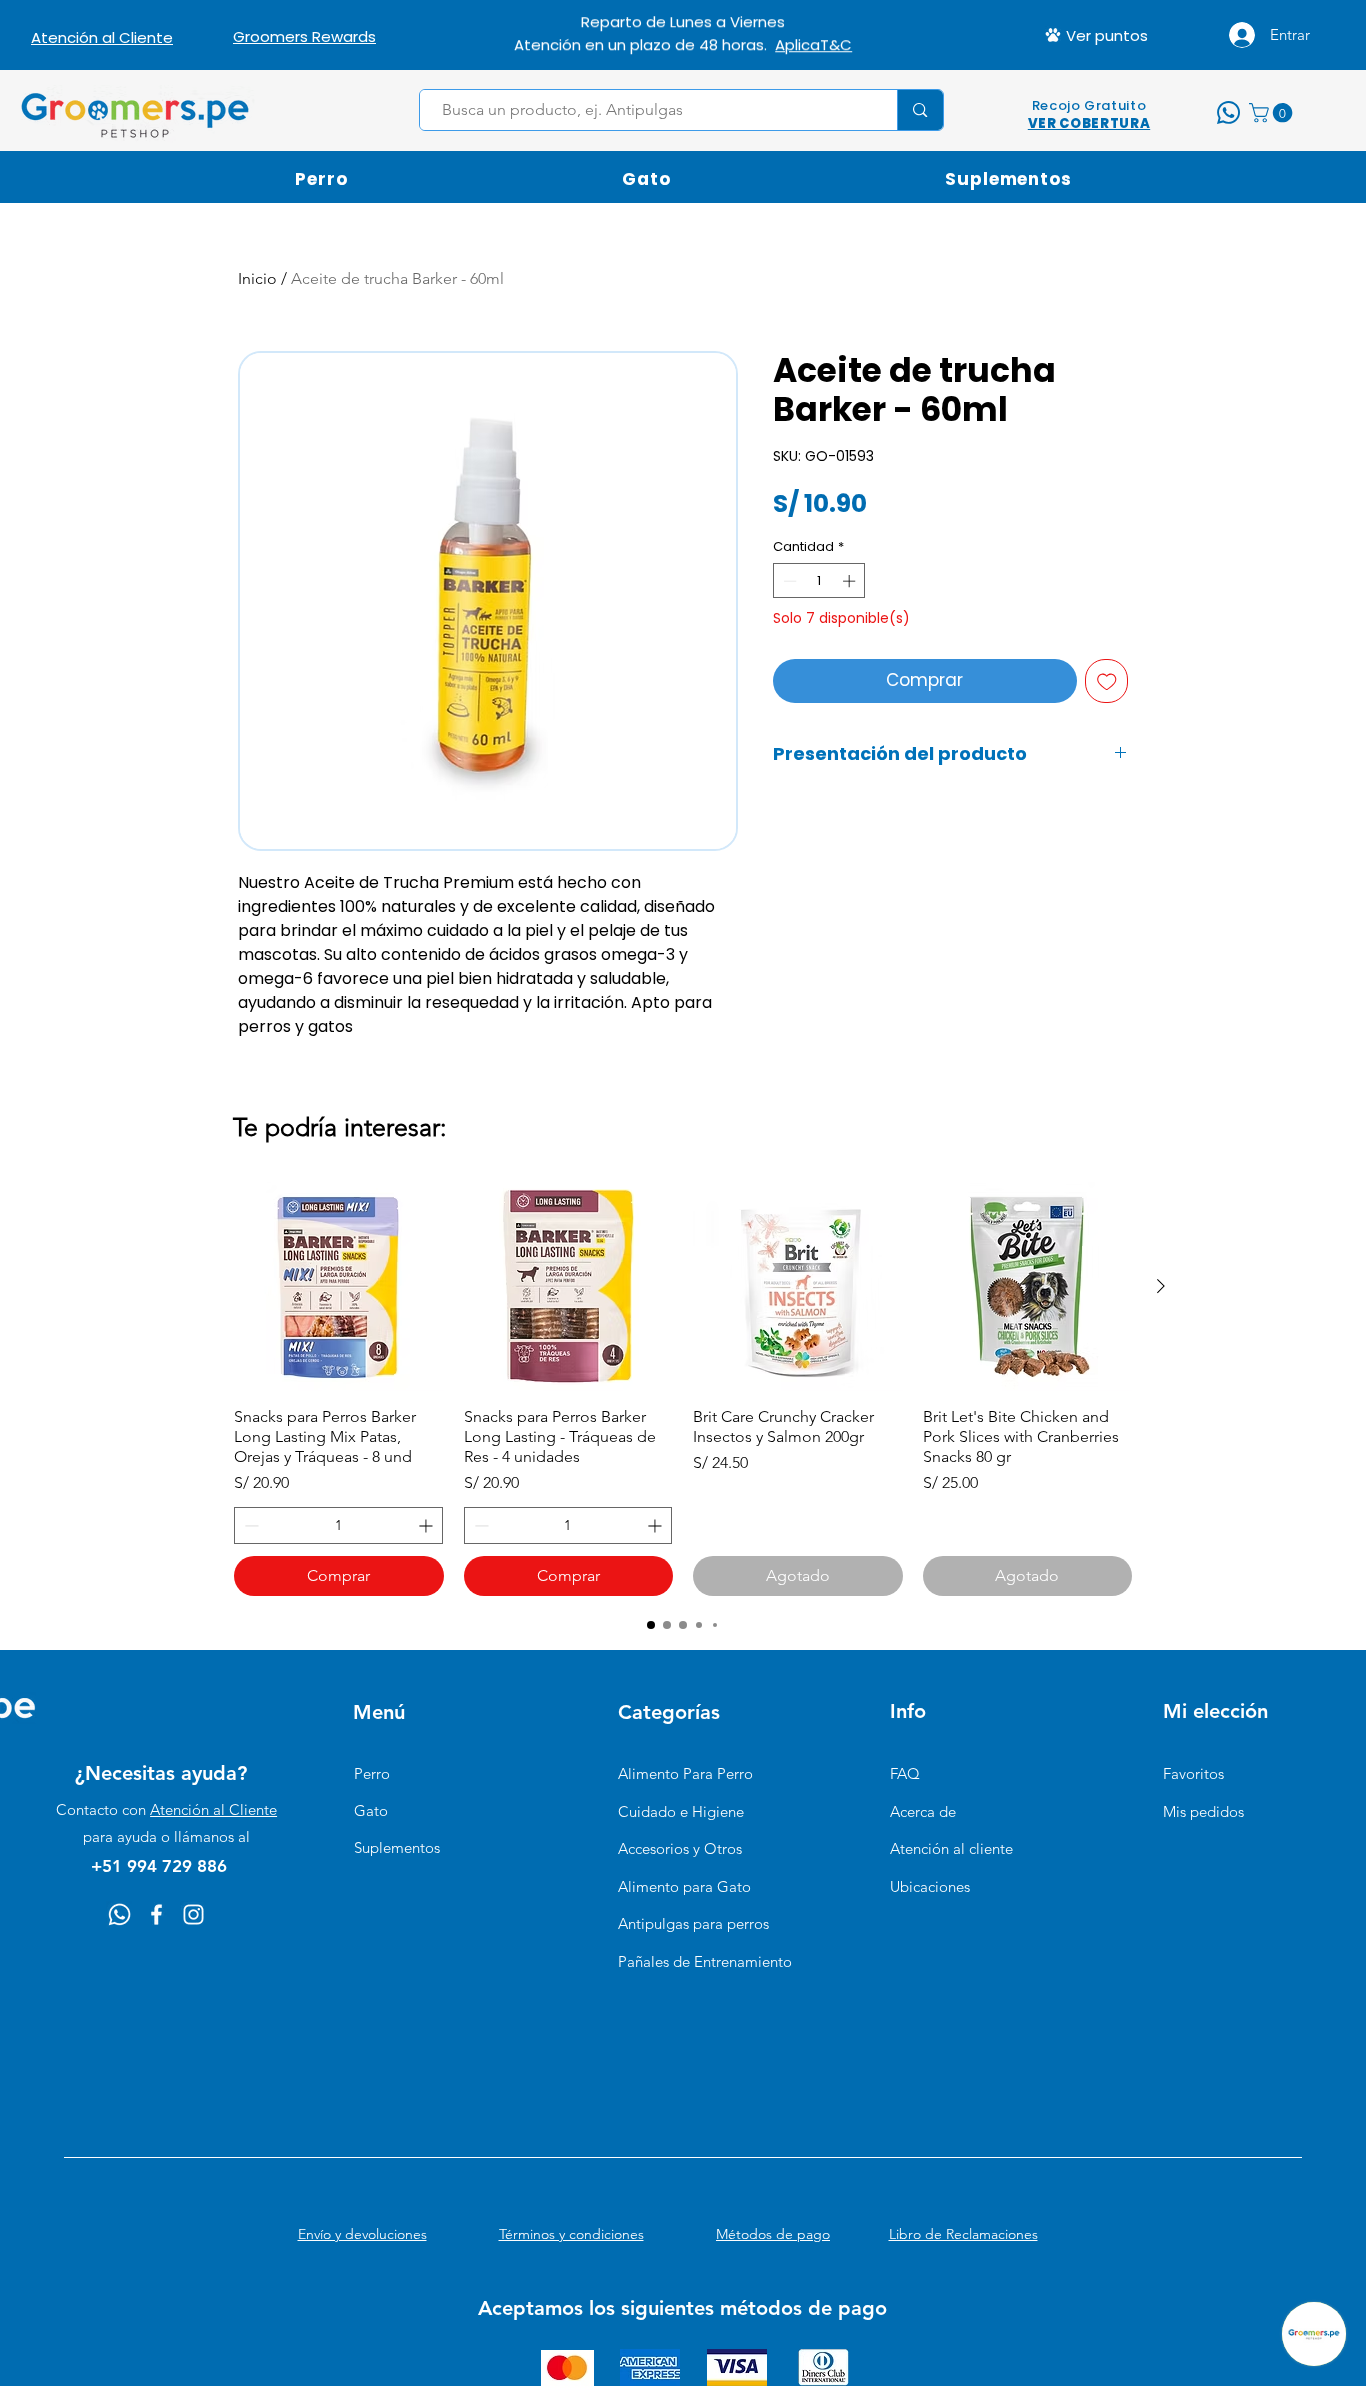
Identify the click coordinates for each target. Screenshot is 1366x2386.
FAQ (905, 1773)
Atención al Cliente (213, 1809)
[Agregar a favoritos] (1107, 681)
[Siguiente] (1161, 1286)
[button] (1273, 113)
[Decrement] (788, 581)
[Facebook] (156, 1914)
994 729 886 (759, 41)
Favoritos (1193, 1773)
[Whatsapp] (119, 1914)
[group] (683, 1389)
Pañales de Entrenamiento (705, 1961)
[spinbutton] (819, 581)
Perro (372, 1773)
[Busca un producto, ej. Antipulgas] (919, 110)
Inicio (257, 278)
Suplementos (397, 1847)
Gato (371, 1810)
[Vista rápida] (339, 1287)
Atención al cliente (951, 1848)
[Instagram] (193, 1914)
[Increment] (851, 581)
